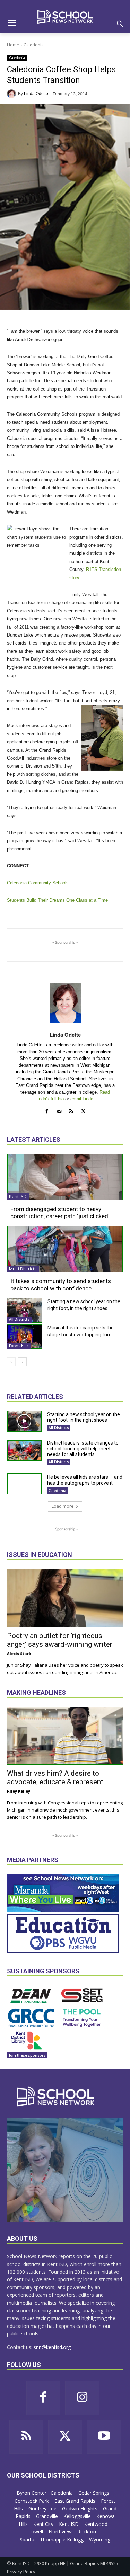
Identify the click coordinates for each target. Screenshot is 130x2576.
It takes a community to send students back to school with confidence (61, 1285)
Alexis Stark (19, 1653)
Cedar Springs (94, 2493)
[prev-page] (11, 1362)
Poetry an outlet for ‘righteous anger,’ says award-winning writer (60, 1640)
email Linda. (83, 1099)
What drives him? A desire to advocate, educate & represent (55, 1778)
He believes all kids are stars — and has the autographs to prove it (85, 1480)
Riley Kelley (19, 1791)
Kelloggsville (78, 2516)
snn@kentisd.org (52, 2347)
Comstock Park (32, 2501)
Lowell (36, 2532)
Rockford (88, 2532)
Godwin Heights (80, 2508)
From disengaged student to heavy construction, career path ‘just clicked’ (60, 1212)
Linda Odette (36, 94)
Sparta (28, 2540)
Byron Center (32, 2493)
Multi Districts (23, 1269)
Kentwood (97, 2524)
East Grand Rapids (76, 2501)
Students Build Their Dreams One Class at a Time (57, 900)
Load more (63, 1506)
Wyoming (100, 2540)
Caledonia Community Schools (38, 883)
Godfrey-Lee (43, 2508)
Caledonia (34, 45)
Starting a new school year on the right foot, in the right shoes (84, 1417)
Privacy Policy (21, 2572)
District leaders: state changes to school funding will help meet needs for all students (83, 1449)
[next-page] (22, 1362)
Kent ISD (18, 1196)
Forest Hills (19, 1346)
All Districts (19, 1319)
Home (13, 45)
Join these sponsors (27, 2055)
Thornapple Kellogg (62, 2540)
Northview (61, 2532)
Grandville (48, 2516)
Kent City (44, 2524)
